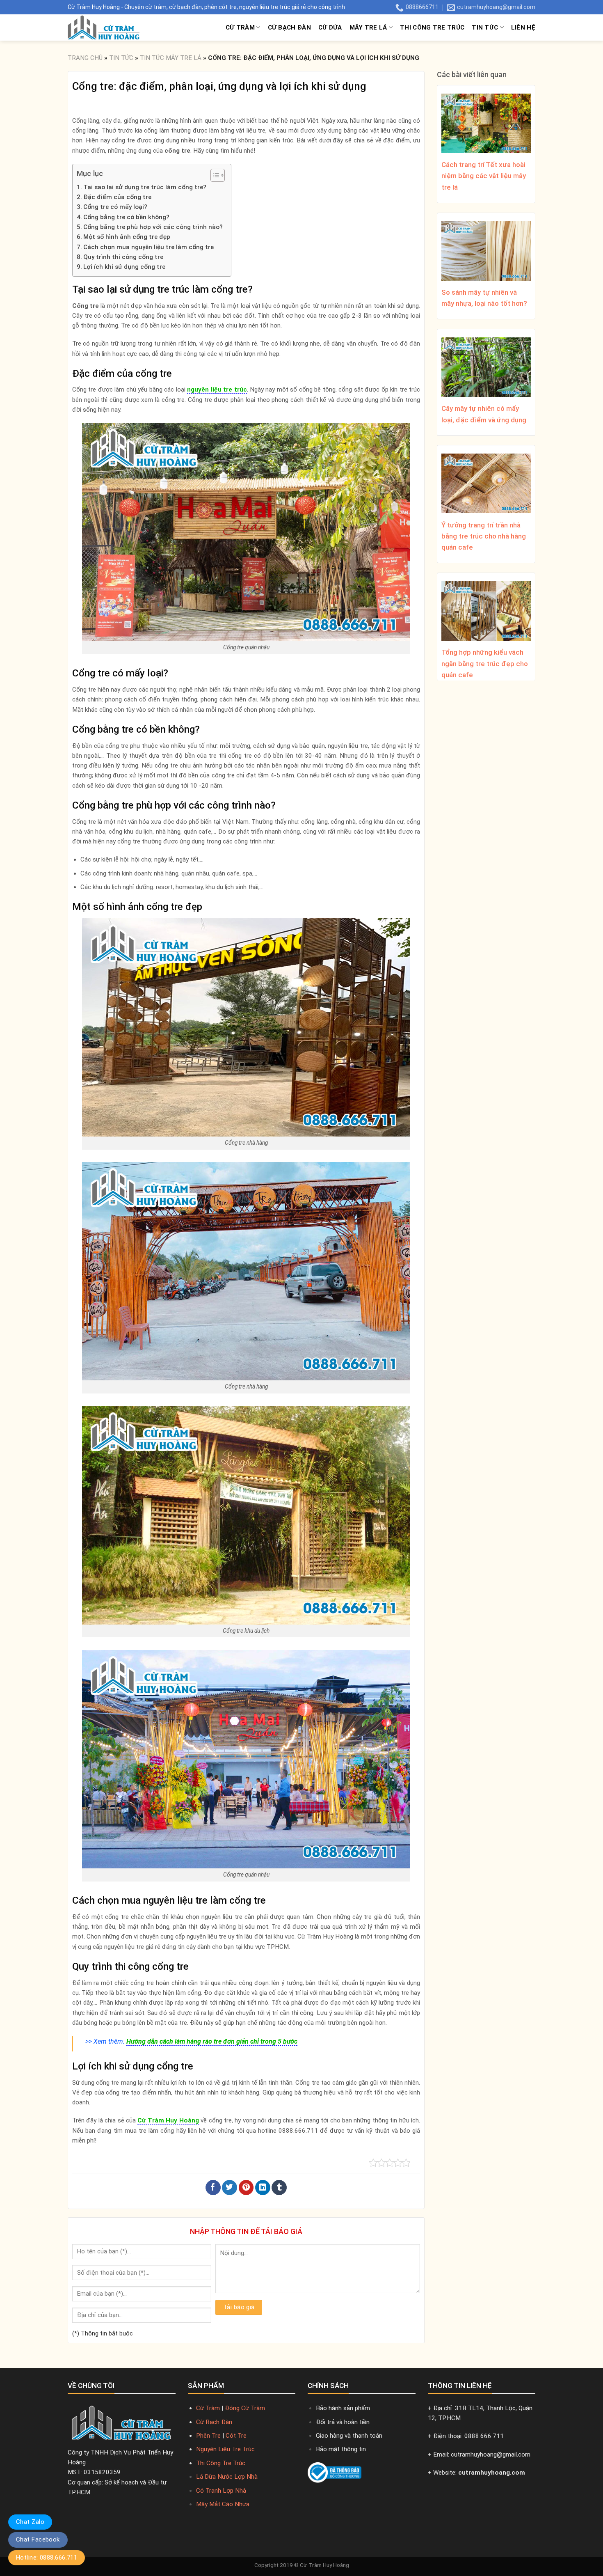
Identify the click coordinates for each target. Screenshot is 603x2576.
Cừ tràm (240, 28)
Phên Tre (208, 2436)
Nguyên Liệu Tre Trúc (225, 2449)
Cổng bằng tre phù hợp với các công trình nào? (153, 227)
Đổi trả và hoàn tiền (343, 2422)
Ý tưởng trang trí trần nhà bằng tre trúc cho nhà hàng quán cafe (484, 536)
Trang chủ (85, 58)
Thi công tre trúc (432, 28)
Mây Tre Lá (368, 28)
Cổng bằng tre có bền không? (126, 217)
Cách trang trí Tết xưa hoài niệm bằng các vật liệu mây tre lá (484, 176)
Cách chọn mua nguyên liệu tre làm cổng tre (148, 247)
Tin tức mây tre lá (171, 58)
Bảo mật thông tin (341, 2449)
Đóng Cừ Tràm (245, 2408)
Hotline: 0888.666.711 (47, 2558)
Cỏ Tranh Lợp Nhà (221, 2491)
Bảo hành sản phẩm (343, 2408)
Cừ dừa (330, 28)
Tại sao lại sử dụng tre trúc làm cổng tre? (145, 187)
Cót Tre (236, 2436)
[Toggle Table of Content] (214, 175)
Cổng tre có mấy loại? (115, 207)
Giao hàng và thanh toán (349, 2436)
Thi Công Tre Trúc (221, 2463)
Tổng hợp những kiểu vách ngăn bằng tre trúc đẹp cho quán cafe (485, 663)
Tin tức (485, 28)
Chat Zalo (30, 2522)
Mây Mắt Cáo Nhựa (223, 2504)
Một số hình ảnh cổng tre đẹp (127, 237)
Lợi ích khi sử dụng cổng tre (124, 267)
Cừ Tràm (208, 2408)
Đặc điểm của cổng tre (117, 197)
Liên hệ (523, 28)
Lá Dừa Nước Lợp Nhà (227, 2477)
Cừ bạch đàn (289, 28)
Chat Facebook (38, 2539)
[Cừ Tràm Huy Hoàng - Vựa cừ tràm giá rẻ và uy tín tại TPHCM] (117, 28)
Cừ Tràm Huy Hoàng (324, 2565)
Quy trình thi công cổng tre (123, 257)
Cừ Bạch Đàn (214, 2422)
